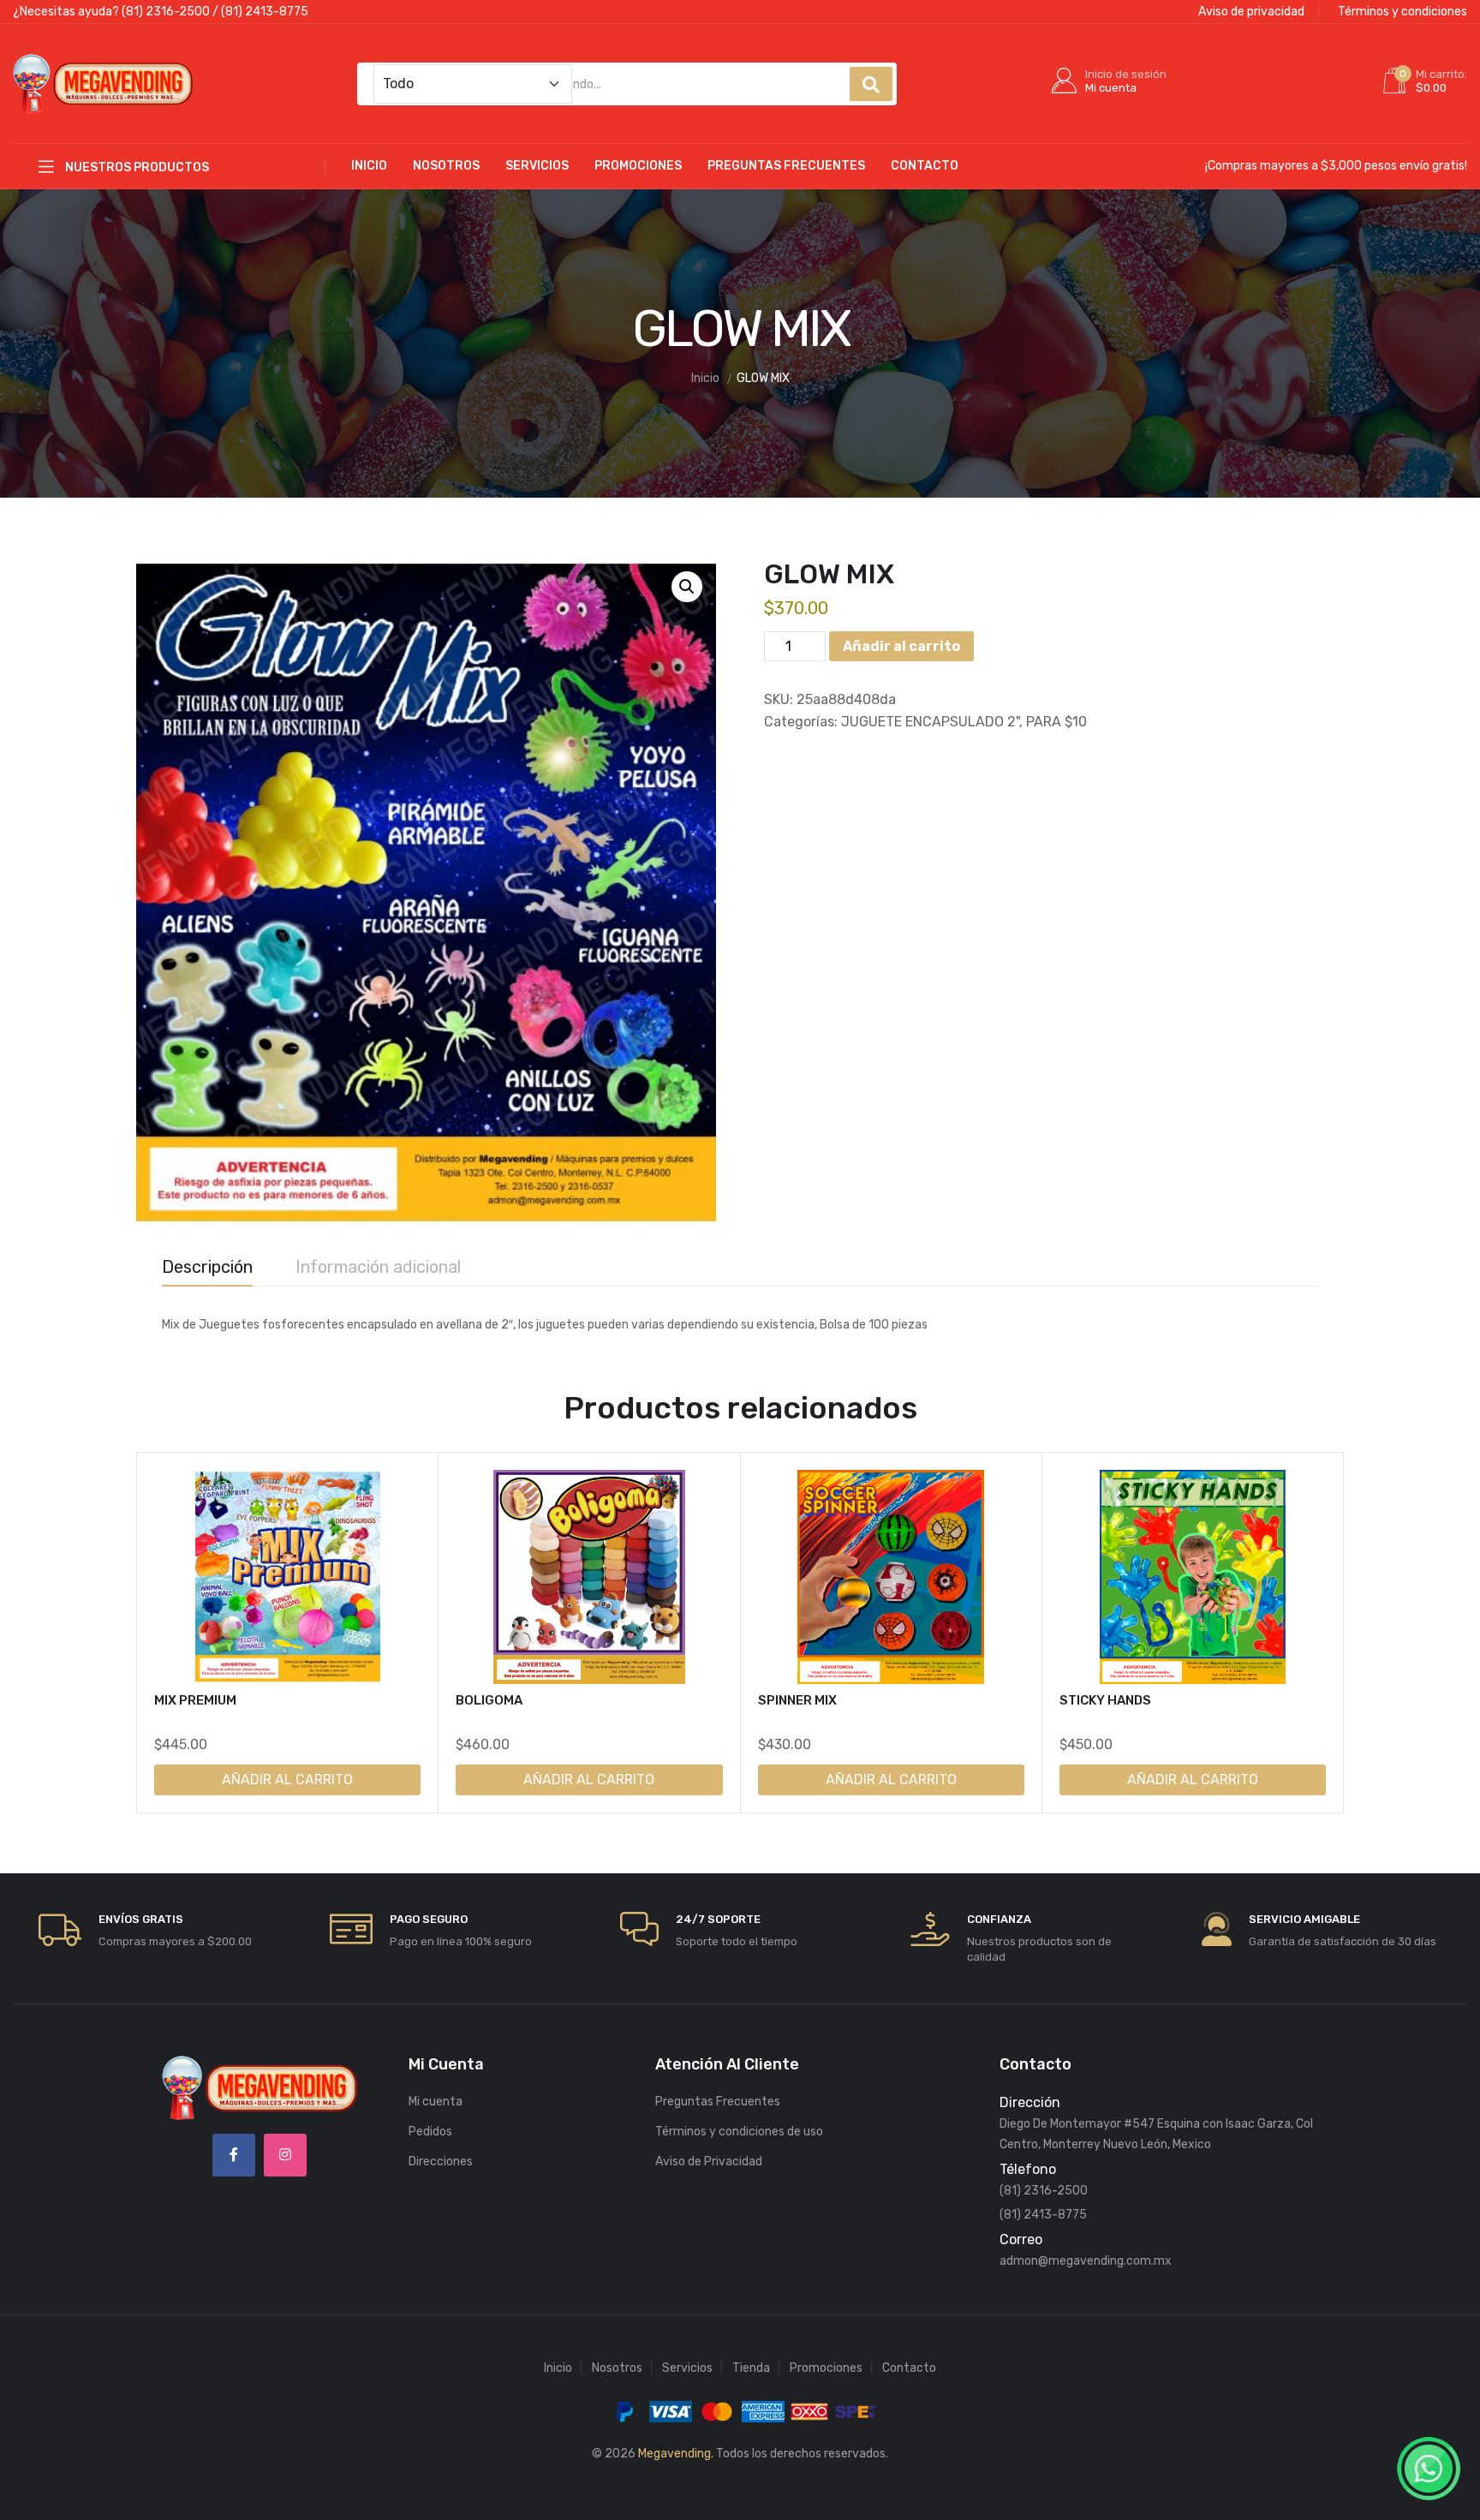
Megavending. (676, 2454)
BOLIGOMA (489, 1700)
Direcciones (441, 2162)
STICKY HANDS (1105, 1700)
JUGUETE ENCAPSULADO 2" (930, 722)
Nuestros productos (136, 167)
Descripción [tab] (207, 1267)
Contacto (925, 166)
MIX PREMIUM (195, 1700)
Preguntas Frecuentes (786, 166)
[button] (687, 587)
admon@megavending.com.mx (1086, 2261)
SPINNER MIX (797, 1700)
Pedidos (430, 2132)
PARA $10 (1056, 722)
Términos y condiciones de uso (739, 2132)
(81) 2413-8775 (265, 12)
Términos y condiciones (1402, 12)
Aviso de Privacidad (709, 2162)
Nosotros (446, 166)
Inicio (369, 166)
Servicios (537, 166)
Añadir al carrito (901, 646)
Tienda (751, 2368)
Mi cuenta (436, 2102)
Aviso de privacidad (1251, 12)
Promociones (638, 166)
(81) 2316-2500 (166, 12)
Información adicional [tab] (378, 1267)
